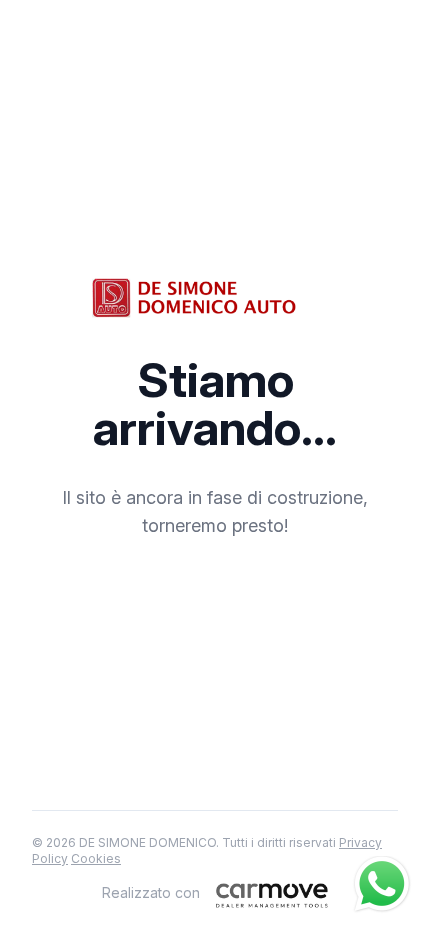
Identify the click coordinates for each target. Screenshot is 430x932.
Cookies (96, 858)
